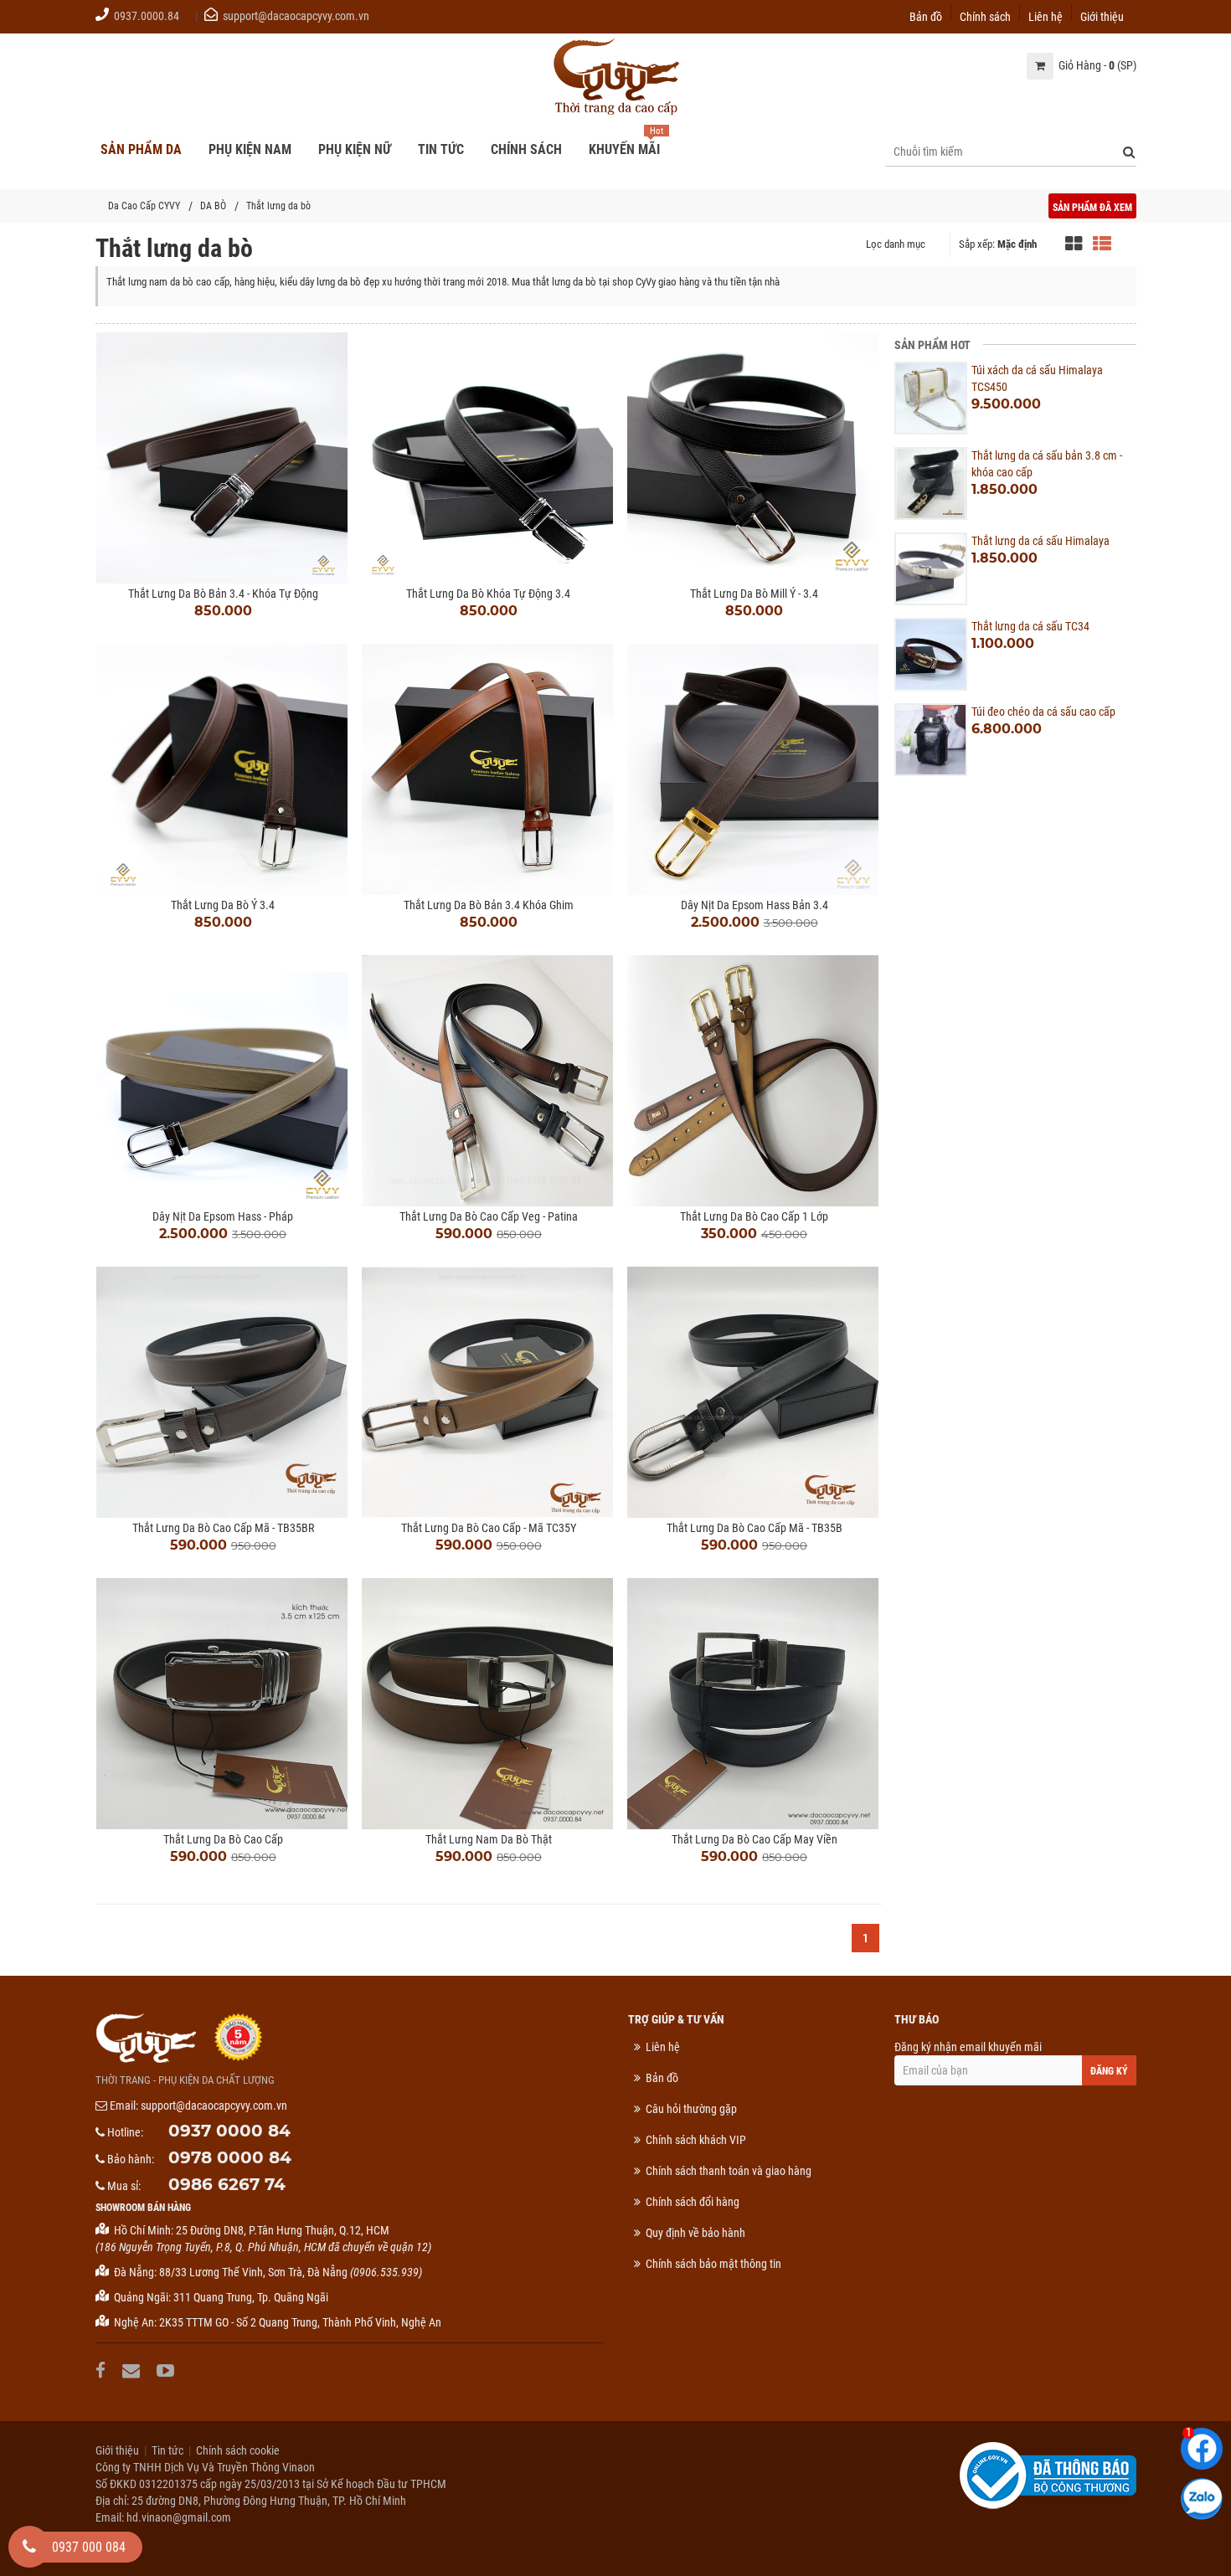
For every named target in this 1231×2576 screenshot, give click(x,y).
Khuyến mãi (624, 149)
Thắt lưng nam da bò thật (489, 1839)
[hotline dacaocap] (29, 2547)
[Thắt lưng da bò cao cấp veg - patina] (489, 1081)
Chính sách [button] (526, 149)
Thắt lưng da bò (278, 206)
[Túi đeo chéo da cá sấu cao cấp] (931, 740)
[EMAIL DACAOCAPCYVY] (133, 2370)
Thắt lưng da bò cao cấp (223, 1839)
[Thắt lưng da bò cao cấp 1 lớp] (754, 1081)
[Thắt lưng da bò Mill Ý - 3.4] (754, 458)
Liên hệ (1046, 15)
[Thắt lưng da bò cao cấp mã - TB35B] (754, 1392)
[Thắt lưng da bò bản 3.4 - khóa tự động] (223, 458)
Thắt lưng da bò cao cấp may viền (755, 1839)
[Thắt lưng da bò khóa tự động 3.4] (489, 458)
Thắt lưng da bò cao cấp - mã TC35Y (489, 1528)
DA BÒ (213, 206)
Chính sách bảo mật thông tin (713, 2264)
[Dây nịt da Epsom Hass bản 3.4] (754, 769)
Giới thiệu (1102, 15)
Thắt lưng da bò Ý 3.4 (223, 905)
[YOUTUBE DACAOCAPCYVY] (167, 2370)
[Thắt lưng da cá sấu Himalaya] (931, 569)
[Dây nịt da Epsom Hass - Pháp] (223, 1081)
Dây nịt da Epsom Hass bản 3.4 (755, 905)
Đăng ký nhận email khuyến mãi (968, 2047)
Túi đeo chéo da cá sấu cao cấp (1043, 712)
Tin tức (167, 2450)
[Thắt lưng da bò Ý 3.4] (223, 769)
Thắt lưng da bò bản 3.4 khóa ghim (489, 905)
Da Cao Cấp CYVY (144, 206)
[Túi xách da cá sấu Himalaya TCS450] (931, 398)
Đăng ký (1109, 2071)
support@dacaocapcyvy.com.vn (296, 16)
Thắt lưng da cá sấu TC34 (1030, 626)
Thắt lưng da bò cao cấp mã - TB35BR (223, 1528)
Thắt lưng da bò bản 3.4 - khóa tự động (223, 594)
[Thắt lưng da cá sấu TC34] (931, 654)
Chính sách (985, 15)
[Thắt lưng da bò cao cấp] (223, 1704)
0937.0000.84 (147, 16)
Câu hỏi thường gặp (691, 2109)
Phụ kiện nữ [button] (355, 149)
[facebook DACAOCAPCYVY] (103, 2370)
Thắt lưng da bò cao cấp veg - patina (489, 1216)
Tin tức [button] (441, 149)
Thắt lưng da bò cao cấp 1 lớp (754, 1216)
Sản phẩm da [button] (141, 149)
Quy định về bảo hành (695, 2233)
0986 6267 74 (227, 2184)
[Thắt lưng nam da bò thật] (489, 1704)
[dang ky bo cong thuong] (1048, 2475)
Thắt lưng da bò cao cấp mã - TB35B (755, 1528)
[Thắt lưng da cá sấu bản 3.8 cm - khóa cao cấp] (931, 483)
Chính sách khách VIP (696, 2140)
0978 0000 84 (230, 2157)
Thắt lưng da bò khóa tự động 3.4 (488, 594)
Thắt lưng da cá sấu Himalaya (1040, 541)
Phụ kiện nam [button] (250, 149)
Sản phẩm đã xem (1092, 208)
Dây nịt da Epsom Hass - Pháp (223, 1216)
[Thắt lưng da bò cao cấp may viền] (754, 1704)
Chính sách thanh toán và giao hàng (729, 2171)
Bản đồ (926, 15)
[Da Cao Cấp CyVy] (615, 78)
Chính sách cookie (238, 2450)
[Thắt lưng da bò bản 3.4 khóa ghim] (489, 769)
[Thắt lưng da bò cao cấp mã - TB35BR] (223, 1392)
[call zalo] (1202, 2499)
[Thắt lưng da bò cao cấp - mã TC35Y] (489, 1392)
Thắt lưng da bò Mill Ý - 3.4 (754, 594)
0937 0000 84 (229, 2131)
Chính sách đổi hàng (693, 2202)
